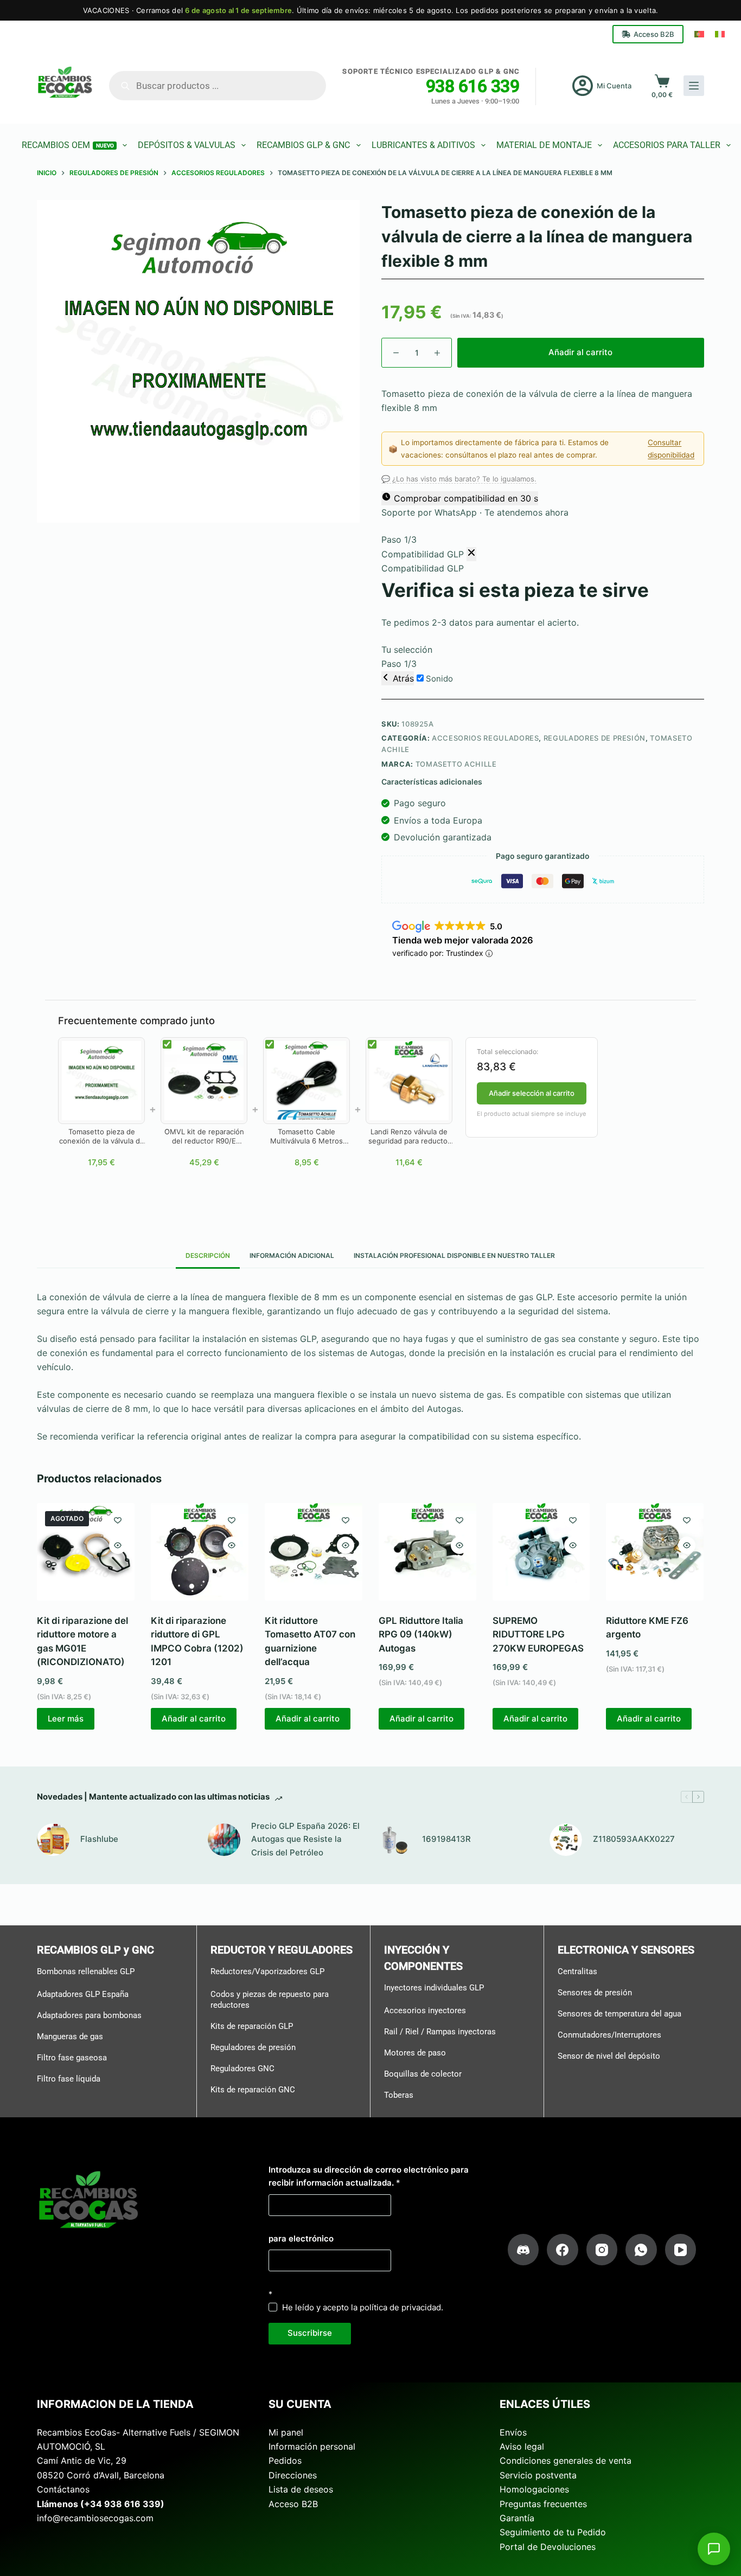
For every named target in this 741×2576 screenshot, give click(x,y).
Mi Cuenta (614, 86)
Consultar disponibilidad (671, 448)
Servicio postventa (538, 2475)
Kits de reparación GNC (253, 2090)
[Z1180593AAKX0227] (566, 1840)
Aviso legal (522, 2446)
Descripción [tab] (208, 1255)
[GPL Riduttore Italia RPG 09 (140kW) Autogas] (427, 1552)
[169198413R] (395, 1840)
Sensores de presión (595, 1993)
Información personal (312, 2446)
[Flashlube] (53, 1840)
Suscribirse (310, 2333)
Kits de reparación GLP (252, 2026)
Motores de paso (415, 2053)
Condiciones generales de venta (566, 2461)
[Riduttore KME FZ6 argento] (655, 1552)
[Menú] (694, 86)
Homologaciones (534, 2489)
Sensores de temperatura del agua (619, 2014)
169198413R (446, 1839)
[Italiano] (720, 34)
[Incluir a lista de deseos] (118, 1520)
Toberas (399, 2095)
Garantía (517, 2518)
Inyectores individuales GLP (434, 1988)
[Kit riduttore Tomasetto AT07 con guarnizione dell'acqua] (314, 1552)
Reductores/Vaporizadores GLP (267, 1971)
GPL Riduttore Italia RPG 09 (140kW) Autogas (421, 1634)
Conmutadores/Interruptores (609, 2035)
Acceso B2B (654, 34)
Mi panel (286, 2432)
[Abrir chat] (714, 2549)
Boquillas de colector (423, 2074)
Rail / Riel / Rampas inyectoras (440, 2032)
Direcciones (293, 2475)
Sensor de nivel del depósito (609, 2056)
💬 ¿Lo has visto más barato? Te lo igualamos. (459, 479)
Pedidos (285, 2461)
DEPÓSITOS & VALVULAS (187, 145)
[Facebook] (563, 2250)
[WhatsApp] (641, 2250)
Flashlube (99, 1839)
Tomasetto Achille (456, 764)
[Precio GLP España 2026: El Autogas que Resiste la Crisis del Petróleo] (224, 1840)
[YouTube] (681, 2250)
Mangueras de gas (70, 2037)
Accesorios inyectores (425, 2010)
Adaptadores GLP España (83, 1994)
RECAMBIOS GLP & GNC (303, 145)
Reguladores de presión (253, 2047)
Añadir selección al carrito (532, 1093)
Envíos (513, 2432)
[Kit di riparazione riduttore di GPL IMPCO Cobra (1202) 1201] (200, 1552)
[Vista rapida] (118, 1545)
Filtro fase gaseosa (72, 2058)
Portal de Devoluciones (548, 2547)
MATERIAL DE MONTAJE (544, 145)
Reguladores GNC (242, 2068)
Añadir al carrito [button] (194, 1719)
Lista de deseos (301, 2489)
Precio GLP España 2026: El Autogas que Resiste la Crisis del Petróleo (305, 1839)
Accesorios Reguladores (485, 738)
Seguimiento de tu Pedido (553, 2532)
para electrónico (301, 2238)
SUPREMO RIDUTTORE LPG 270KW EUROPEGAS (538, 1634)
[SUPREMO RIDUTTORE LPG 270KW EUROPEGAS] (541, 1552)
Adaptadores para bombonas (89, 2015)
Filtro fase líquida (69, 2079)
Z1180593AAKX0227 (634, 1839)
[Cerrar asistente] (471, 554)
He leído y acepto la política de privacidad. (363, 2307)
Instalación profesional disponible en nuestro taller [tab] (454, 1255)
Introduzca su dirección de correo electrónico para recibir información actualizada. (369, 2176)
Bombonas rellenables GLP (86, 1971)
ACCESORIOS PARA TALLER (667, 145)
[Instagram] (602, 2250)
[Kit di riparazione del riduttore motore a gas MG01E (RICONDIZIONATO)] (86, 1552)
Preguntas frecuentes (543, 2504)
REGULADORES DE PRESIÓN (595, 738)
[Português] (699, 34)
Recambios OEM (68, 145)
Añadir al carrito (580, 352)
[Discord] (523, 2250)
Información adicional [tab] (292, 1255)
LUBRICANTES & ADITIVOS (423, 145)
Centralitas (577, 1971)
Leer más (66, 1719)
